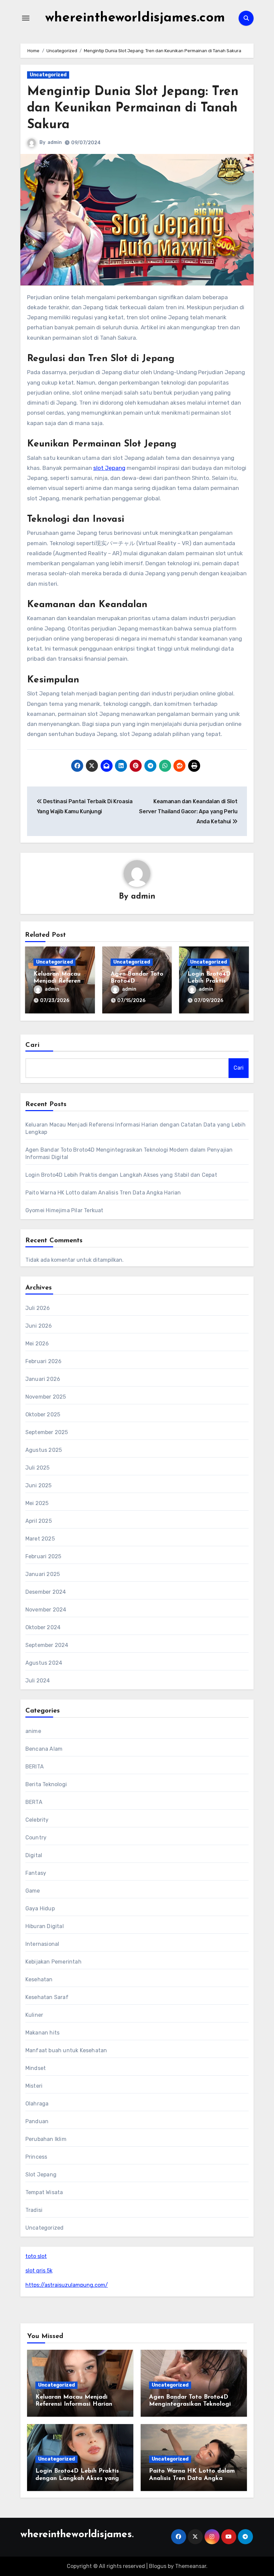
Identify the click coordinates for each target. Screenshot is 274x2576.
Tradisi (34, 2210)
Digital (34, 1855)
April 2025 (39, 1521)
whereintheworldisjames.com (135, 18)
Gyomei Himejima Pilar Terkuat (64, 1210)
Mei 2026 (37, 1344)
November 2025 (46, 1397)
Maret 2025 (40, 1539)
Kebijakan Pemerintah (53, 1962)
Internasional (42, 1944)
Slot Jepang (41, 2175)
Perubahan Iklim (46, 2139)
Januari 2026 (43, 1379)
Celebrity (37, 1820)
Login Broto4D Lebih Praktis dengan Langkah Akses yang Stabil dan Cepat (121, 1175)
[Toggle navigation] (26, 18)
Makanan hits (42, 2033)
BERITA (35, 1767)
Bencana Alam (44, 1749)
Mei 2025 (37, 1503)
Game (33, 1891)
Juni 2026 (39, 1326)
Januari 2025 (43, 1574)
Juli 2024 (38, 1681)
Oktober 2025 (43, 1415)
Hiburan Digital (45, 1926)
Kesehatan (39, 1979)
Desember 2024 (46, 1592)
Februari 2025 (43, 1556)
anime (33, 1731)
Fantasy (36, 1873)
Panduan (37, 2121)
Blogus (158, 2566)
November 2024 (46, 1610)
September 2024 (47, 1645)
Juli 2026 (38, 1308)
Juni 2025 (39, 1485)
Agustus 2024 (44, 1663)
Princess (36, 2157)
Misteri (34, 2086)
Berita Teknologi (46, 1784)
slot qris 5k (39, 2271)
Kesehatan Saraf (47, 1997)
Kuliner (34, 2015)
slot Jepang (109, 468)
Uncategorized (48, 75)
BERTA (34, 1802)
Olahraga (37, 2104)
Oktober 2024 (43, 1627)
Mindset (36, 2068)
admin (55, 142)
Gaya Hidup (40, 1908)
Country (36, 1838)
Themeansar (191, 2566)
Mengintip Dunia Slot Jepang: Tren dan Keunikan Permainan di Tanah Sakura (133, 108)
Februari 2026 (44, 1361)
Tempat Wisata (44, 2192)
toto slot (36, 2256)
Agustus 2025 (44, 1450)
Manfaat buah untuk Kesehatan (66, 2050)
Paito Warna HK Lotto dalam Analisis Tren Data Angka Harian (103, 1193)
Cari (33, 1045)
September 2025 (47, 1432)
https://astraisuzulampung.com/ (67, 2285)
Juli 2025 (38, 1468)
